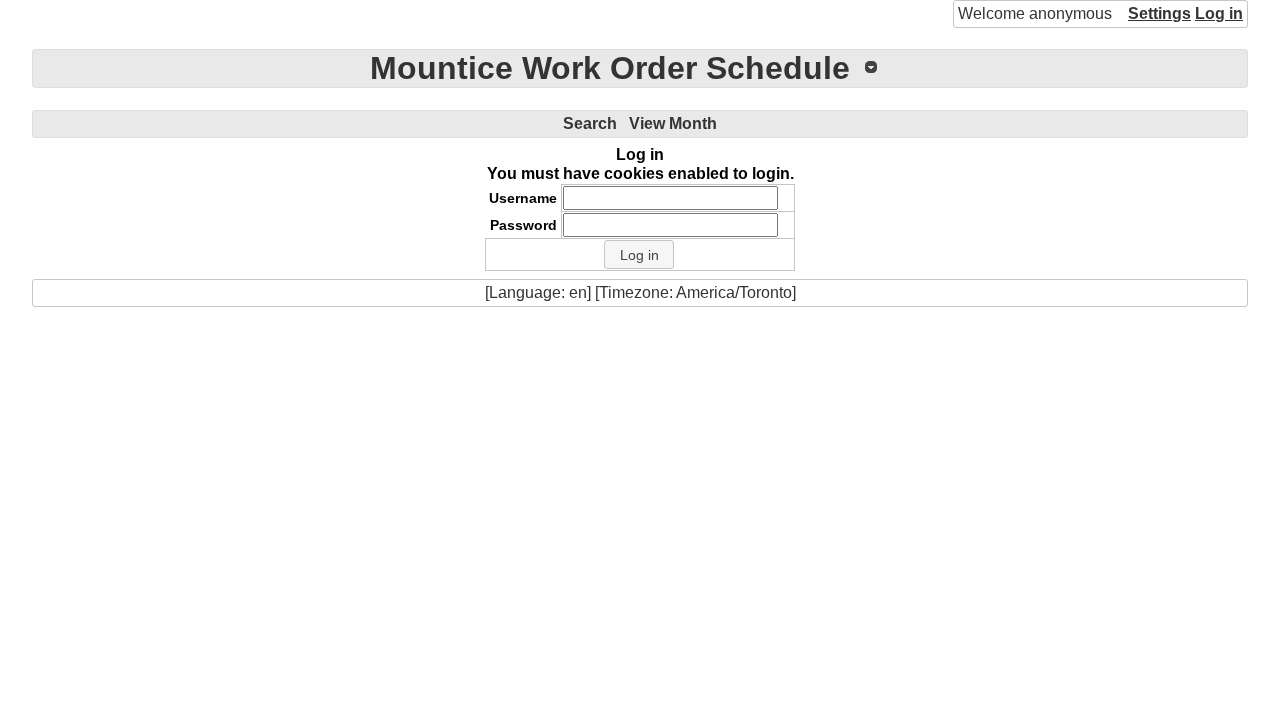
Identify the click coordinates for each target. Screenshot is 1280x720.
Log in (1219, 13)
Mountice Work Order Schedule (610, 68)
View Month (673, 123)
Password (523, 225)
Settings (1159, 13)
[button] (639, 255)
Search (590, 123)
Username (523, 198)
